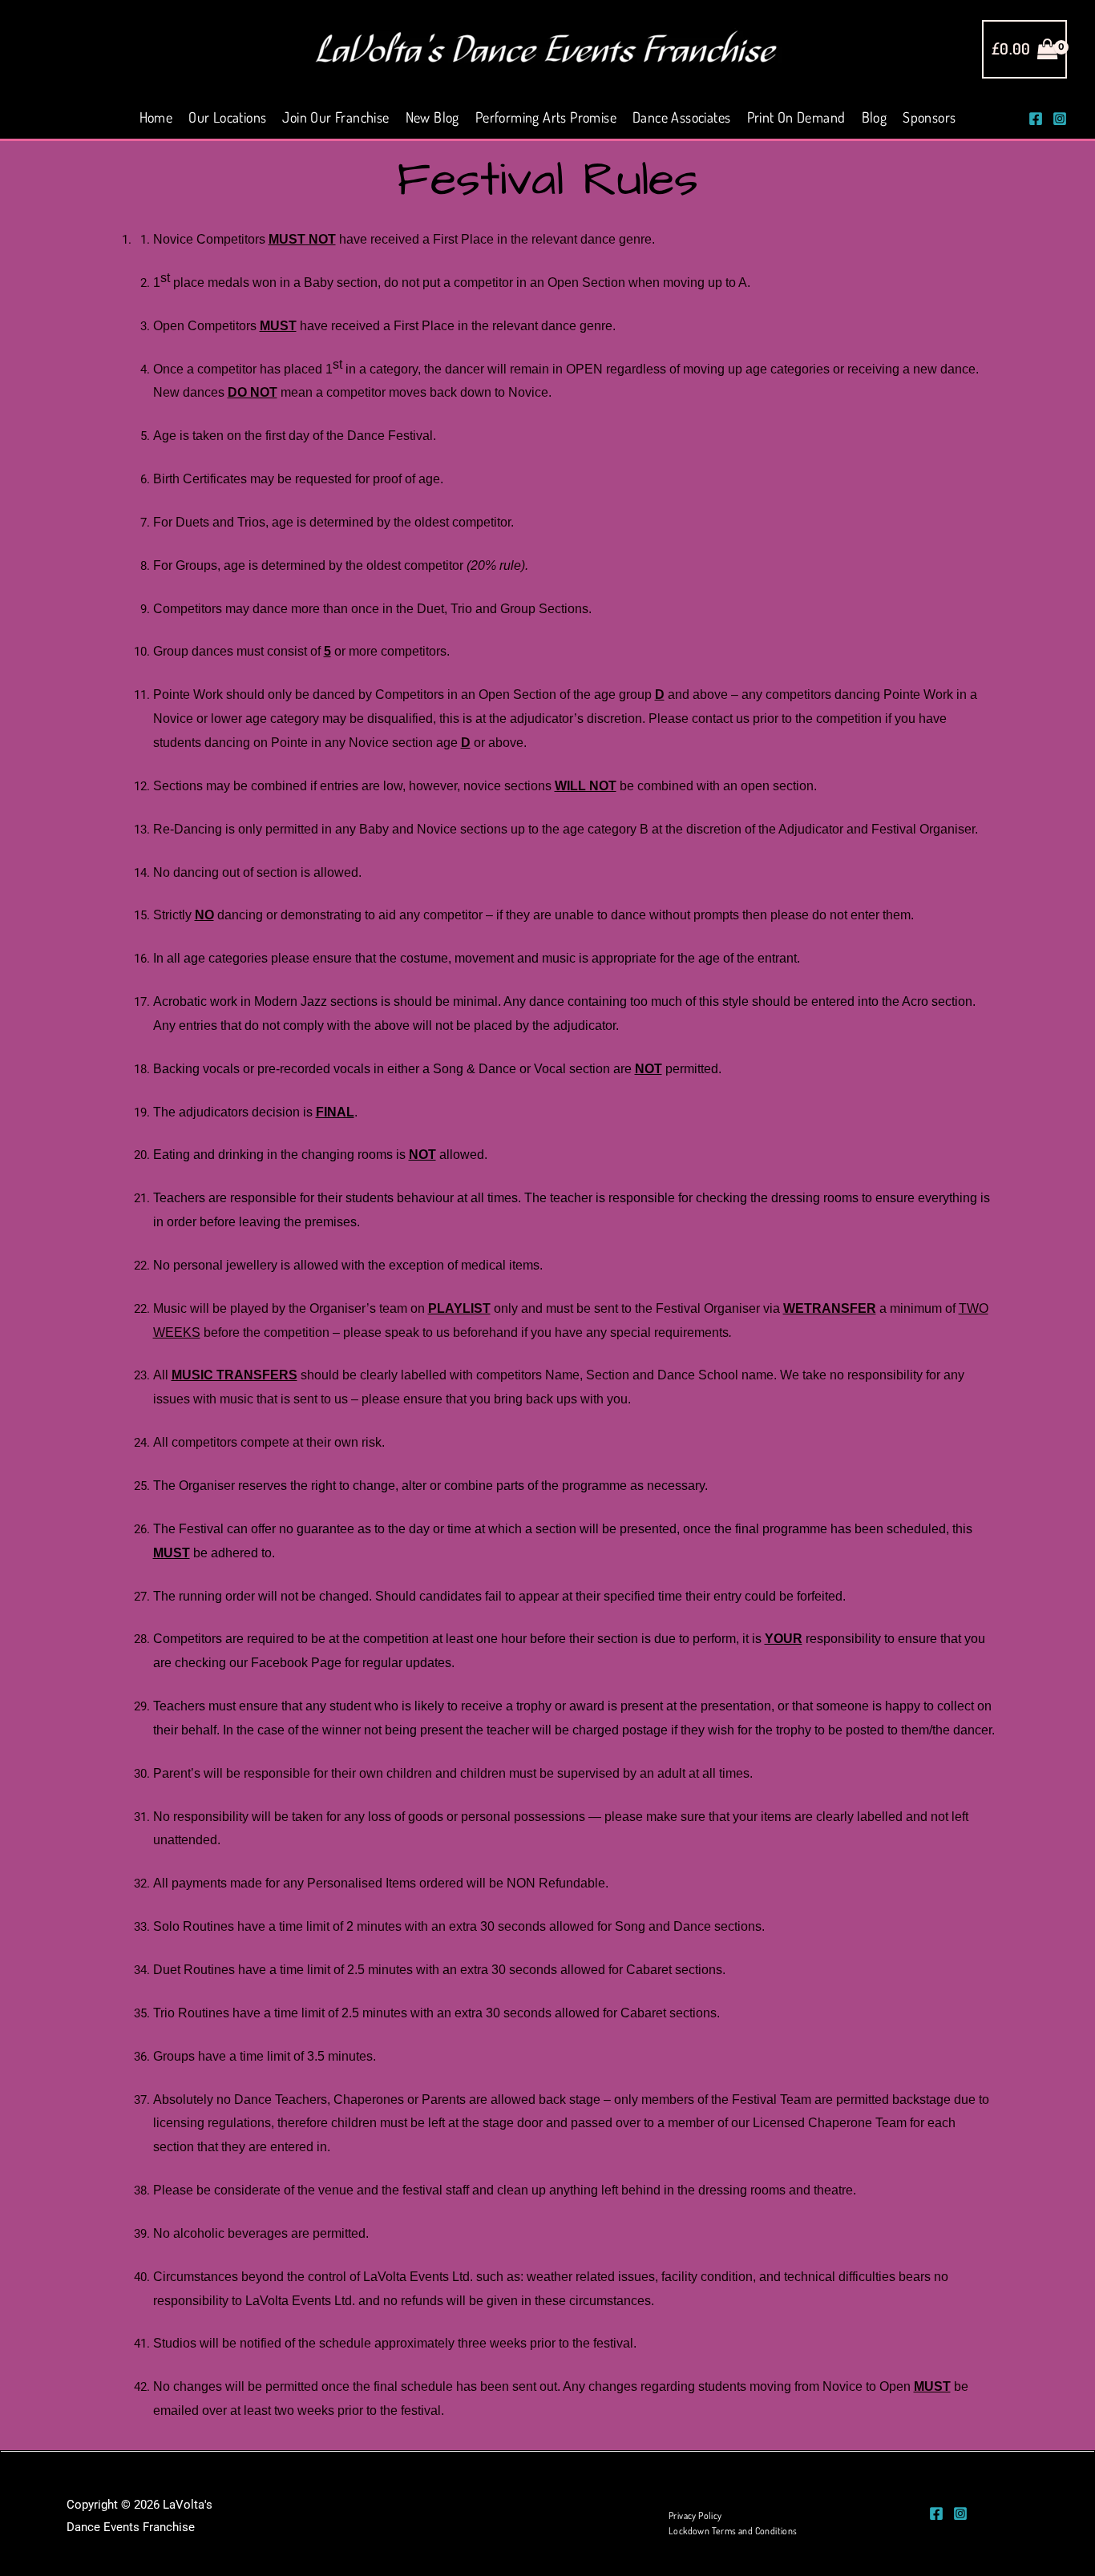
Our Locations (227, 117)
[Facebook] (1036, 119)
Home (156, 117)
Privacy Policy (695, 2515)
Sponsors (929, 117)
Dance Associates (681, 117)
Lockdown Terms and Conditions (733, 2531)
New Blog (432, 117)
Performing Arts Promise (546, 117)
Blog (875, 117)
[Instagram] (1060, 119)
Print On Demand (796, 117)
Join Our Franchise (335, 117)
